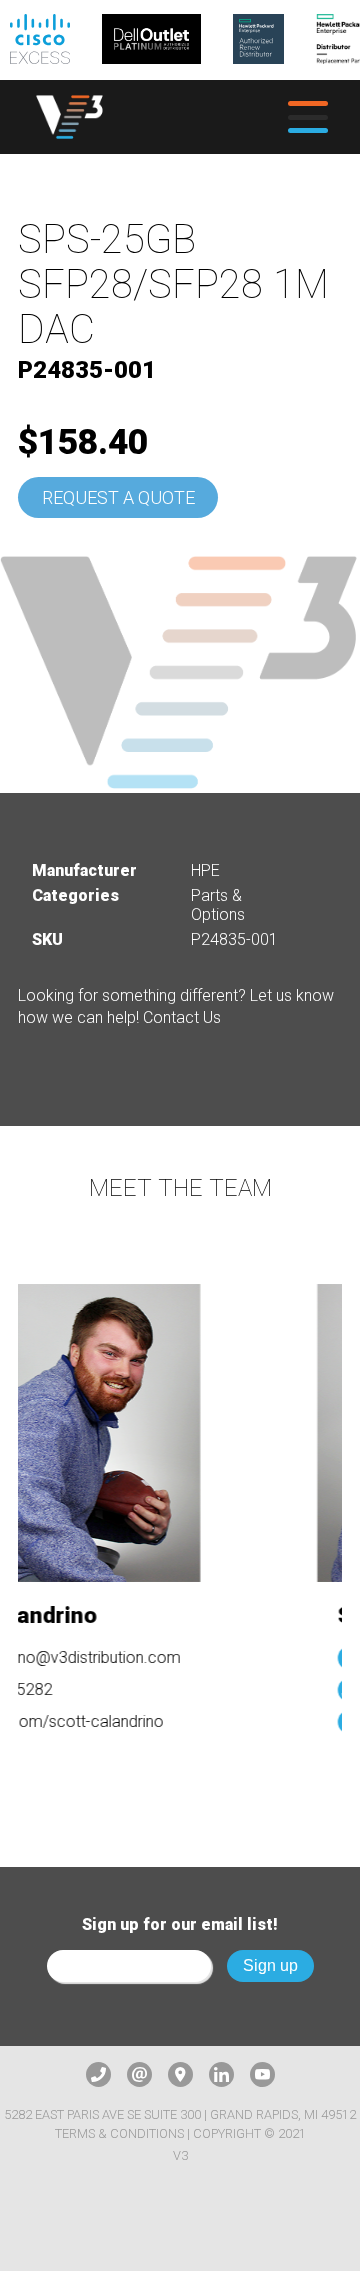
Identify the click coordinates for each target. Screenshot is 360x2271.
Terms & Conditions (119, 2133)
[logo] (69, 117)
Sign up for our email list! (180, 1924)
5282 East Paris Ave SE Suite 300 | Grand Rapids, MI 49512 (180, 2114)
